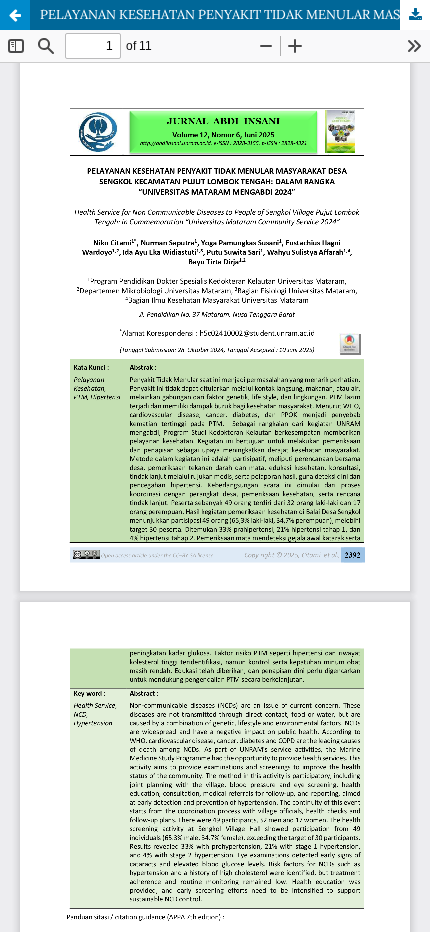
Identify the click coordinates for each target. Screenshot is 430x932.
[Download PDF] (415, 15)
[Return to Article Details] (15, 15)
